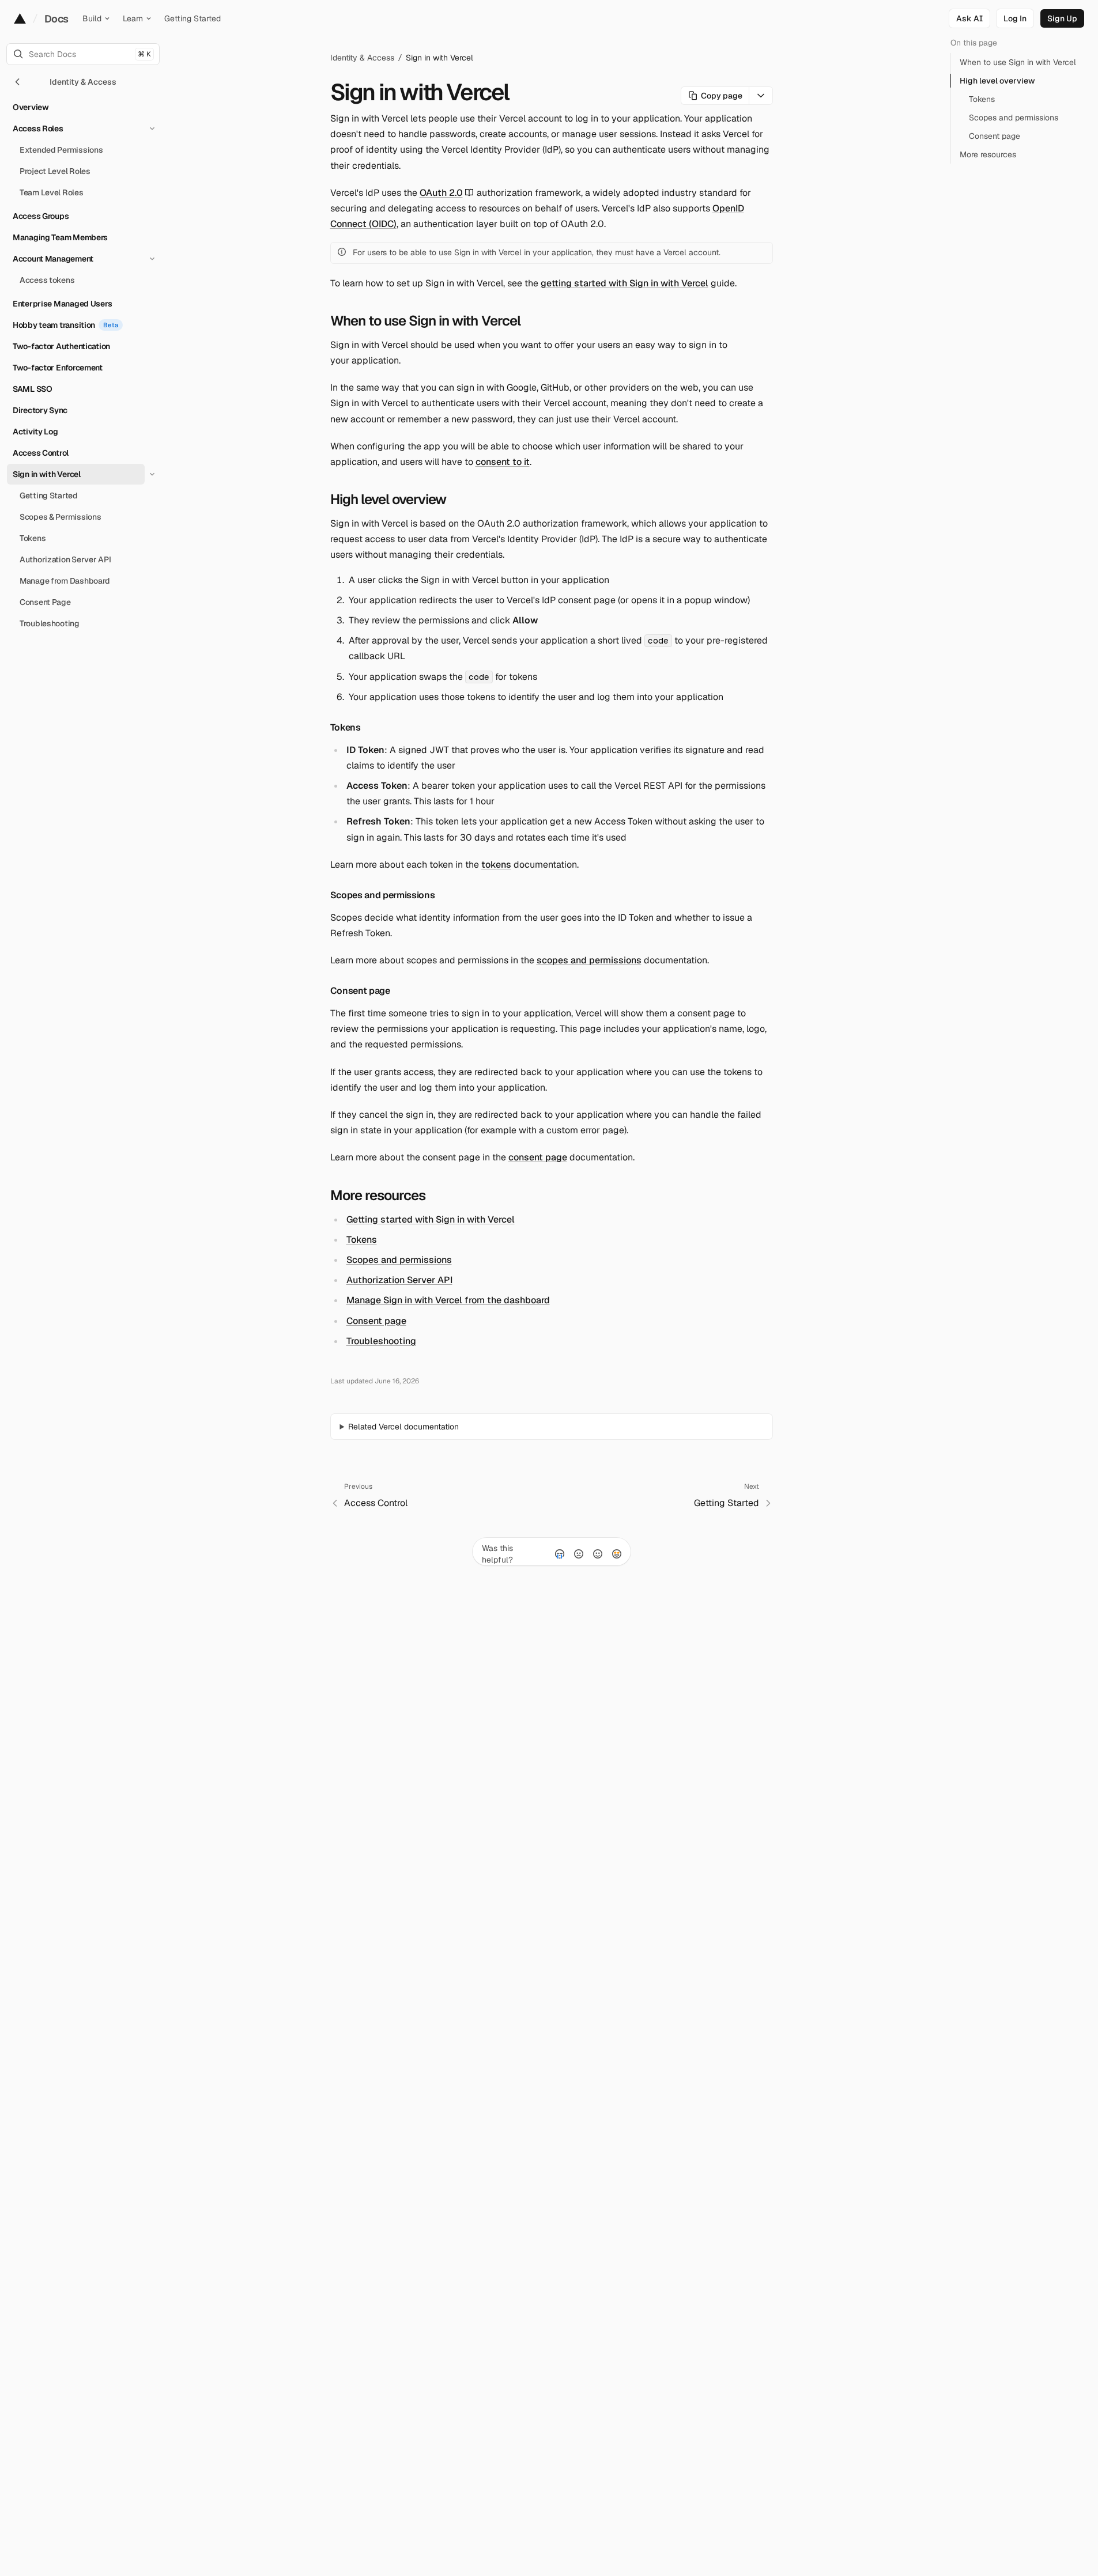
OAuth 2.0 (441, 193)
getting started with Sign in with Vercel (625, 283)
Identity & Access (362, 58)
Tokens (346, 727)
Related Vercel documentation (403, 1427)
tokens (496, 865)
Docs (56, 19)
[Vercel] (20, 18)
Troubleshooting (381, 1341)
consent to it (503, 462)
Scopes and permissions (383, 895)
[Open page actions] (761, 96)
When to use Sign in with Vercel (425, 321)
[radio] (560, 1554)
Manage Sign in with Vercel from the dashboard (448, 1300)
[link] (1015, 18)
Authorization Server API (399, 1280)
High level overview (388, 499)
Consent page (360, 991)
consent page (538, 1157)
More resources (378, 1195)
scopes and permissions (589, 960)
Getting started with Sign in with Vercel (431, 1219)
